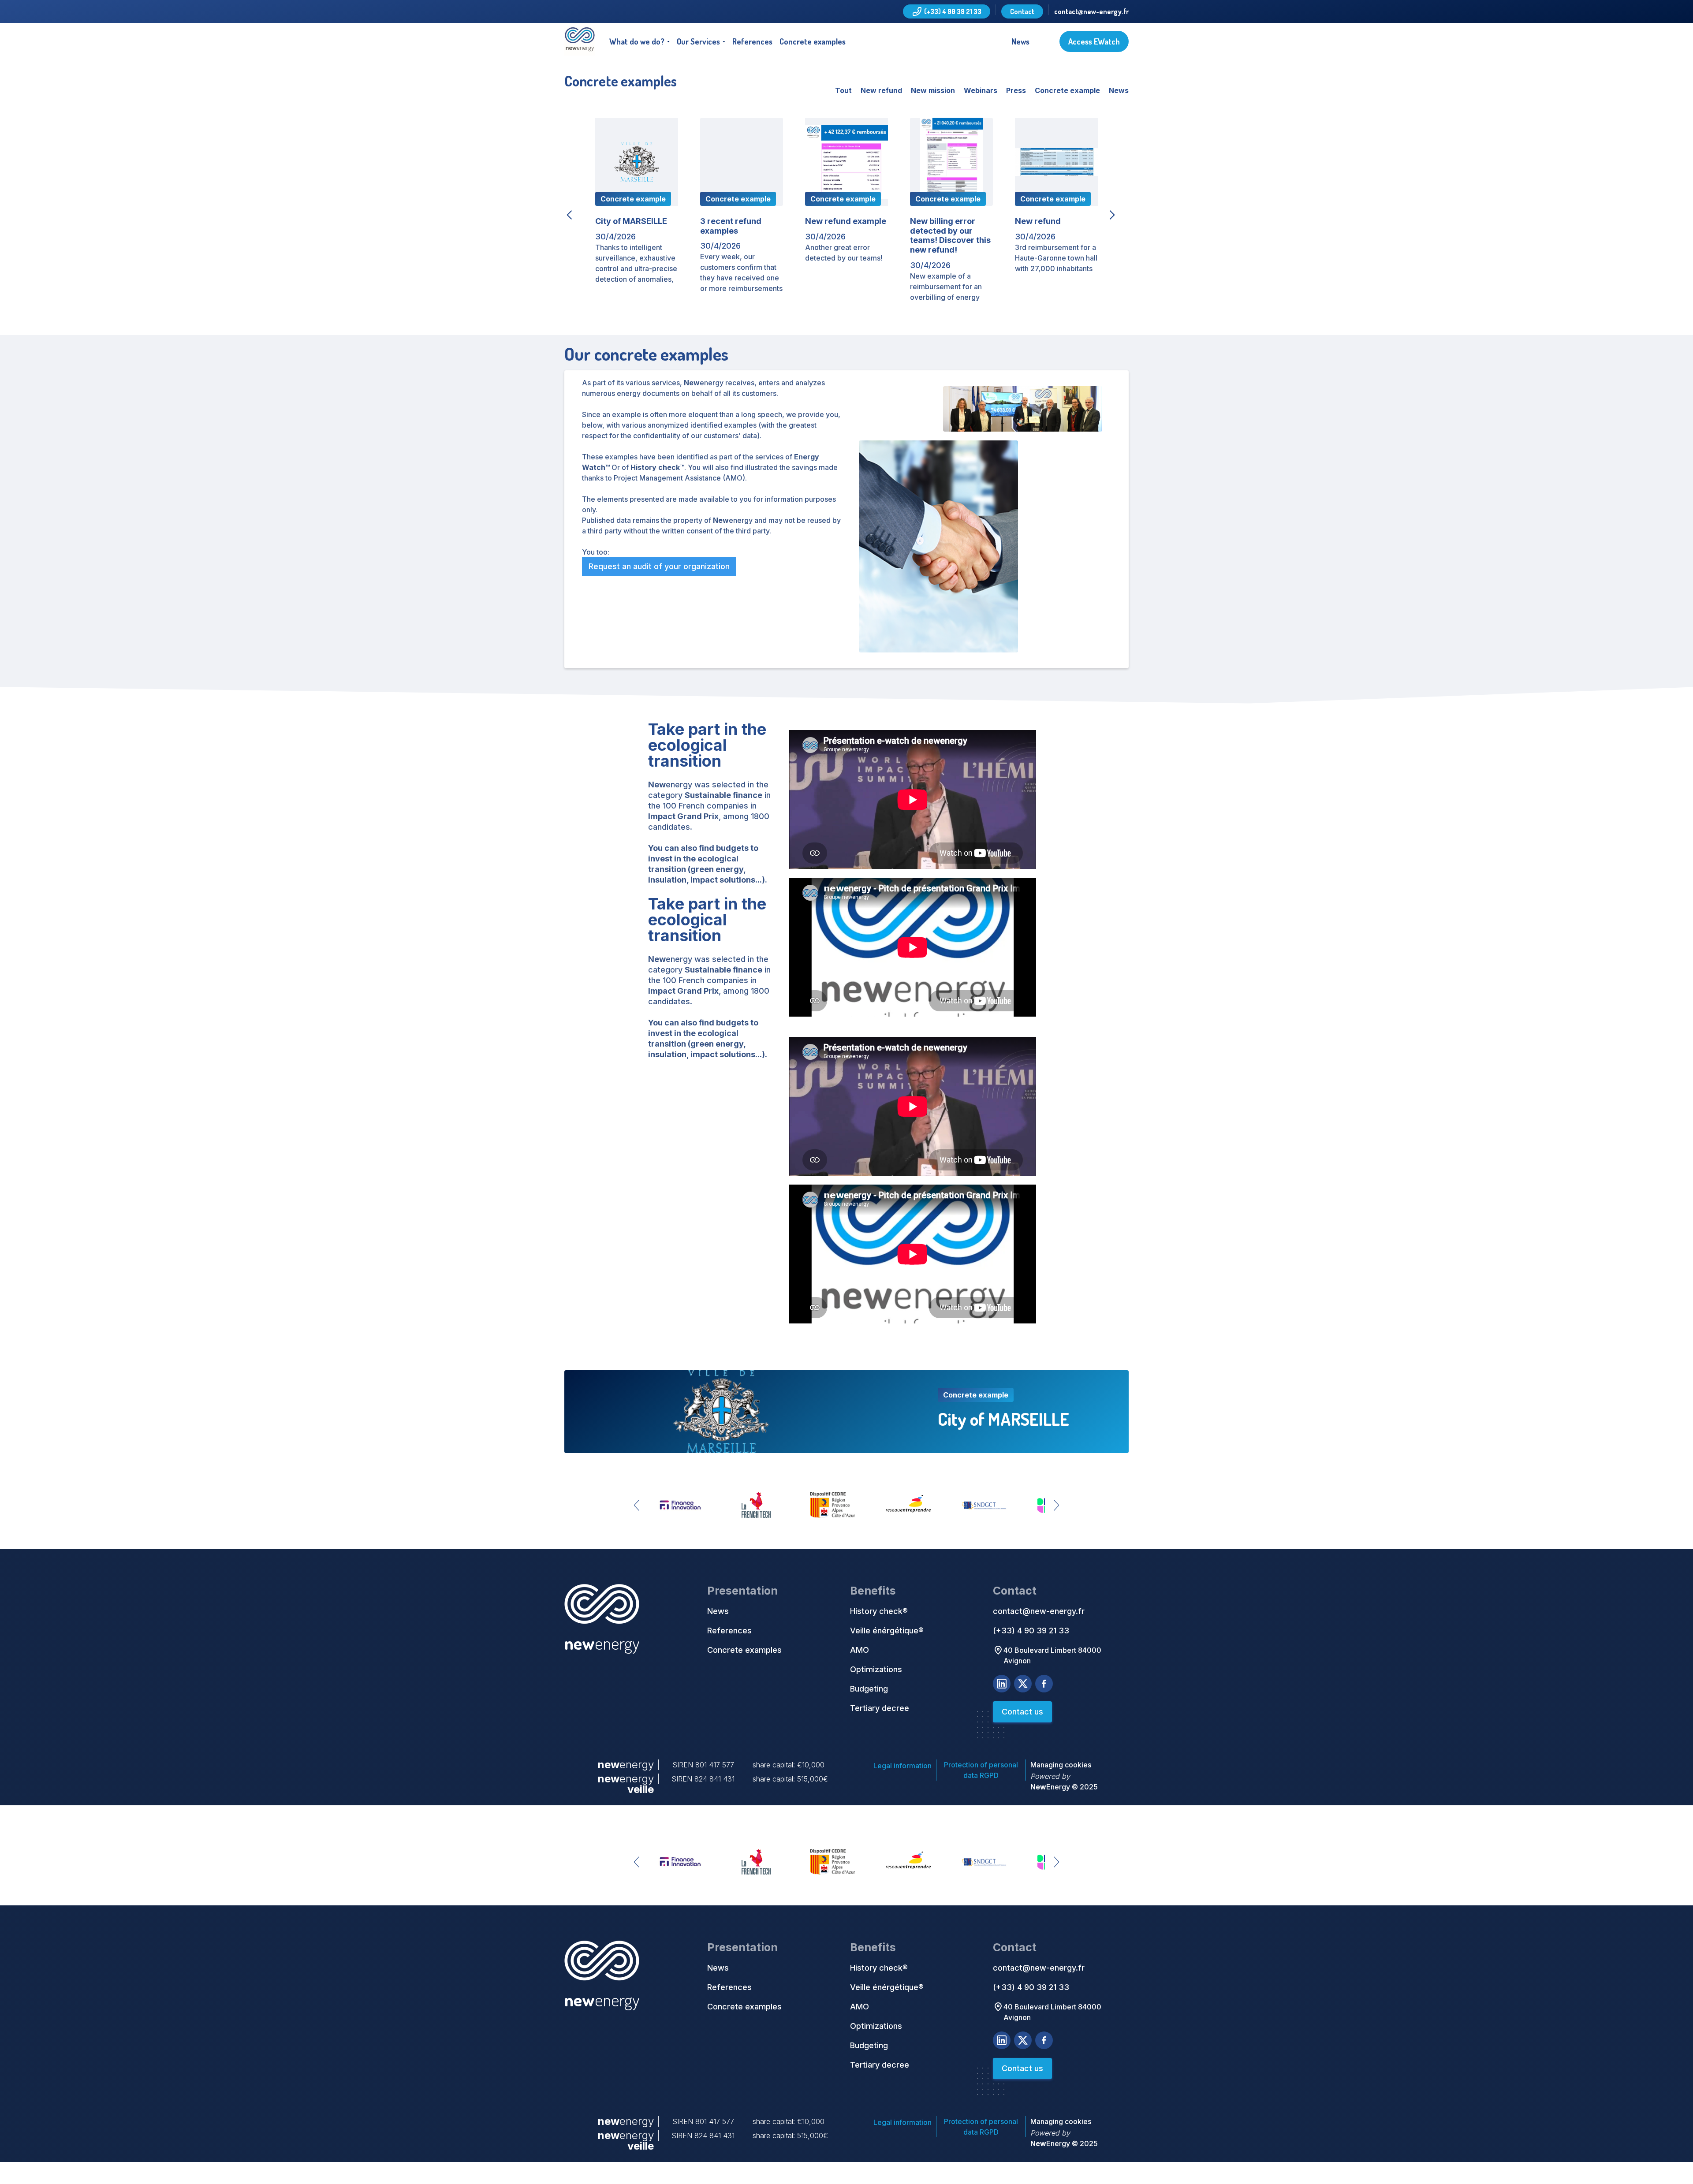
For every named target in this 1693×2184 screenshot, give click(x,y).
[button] (640, 41)
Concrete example (1067, 90)
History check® (879, 1611)
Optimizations (876, 1669)
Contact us (1022, 1712)
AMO (860, 1650)
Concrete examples (813, 41)
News (1020, 41)
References (752, 41)
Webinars (981, 90)
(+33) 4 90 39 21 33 (1031, 1631)
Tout (843, 91)
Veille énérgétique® (887, 1631)
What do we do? (637, 41)
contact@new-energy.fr (1091, 11)
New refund (881, 90)
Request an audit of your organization (659, 566)
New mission (933, 90)
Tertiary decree (880, 1708)
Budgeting (869, 1689)
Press (1016, 90)
